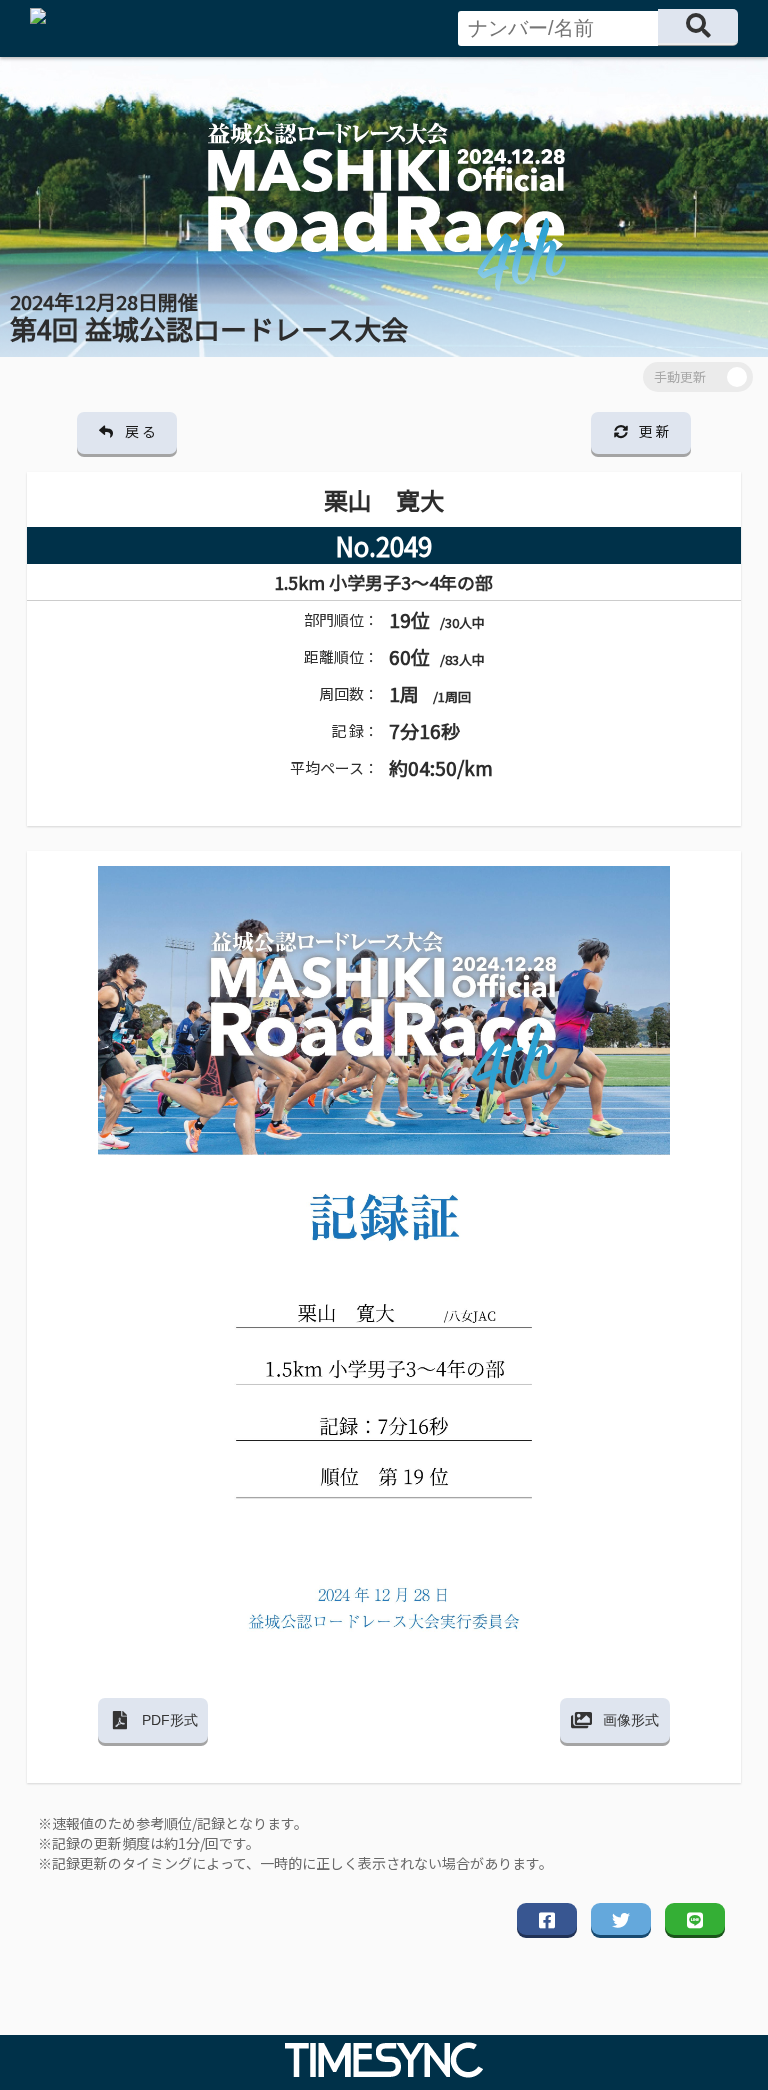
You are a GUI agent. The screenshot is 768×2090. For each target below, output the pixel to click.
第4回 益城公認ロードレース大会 (209, 317)
